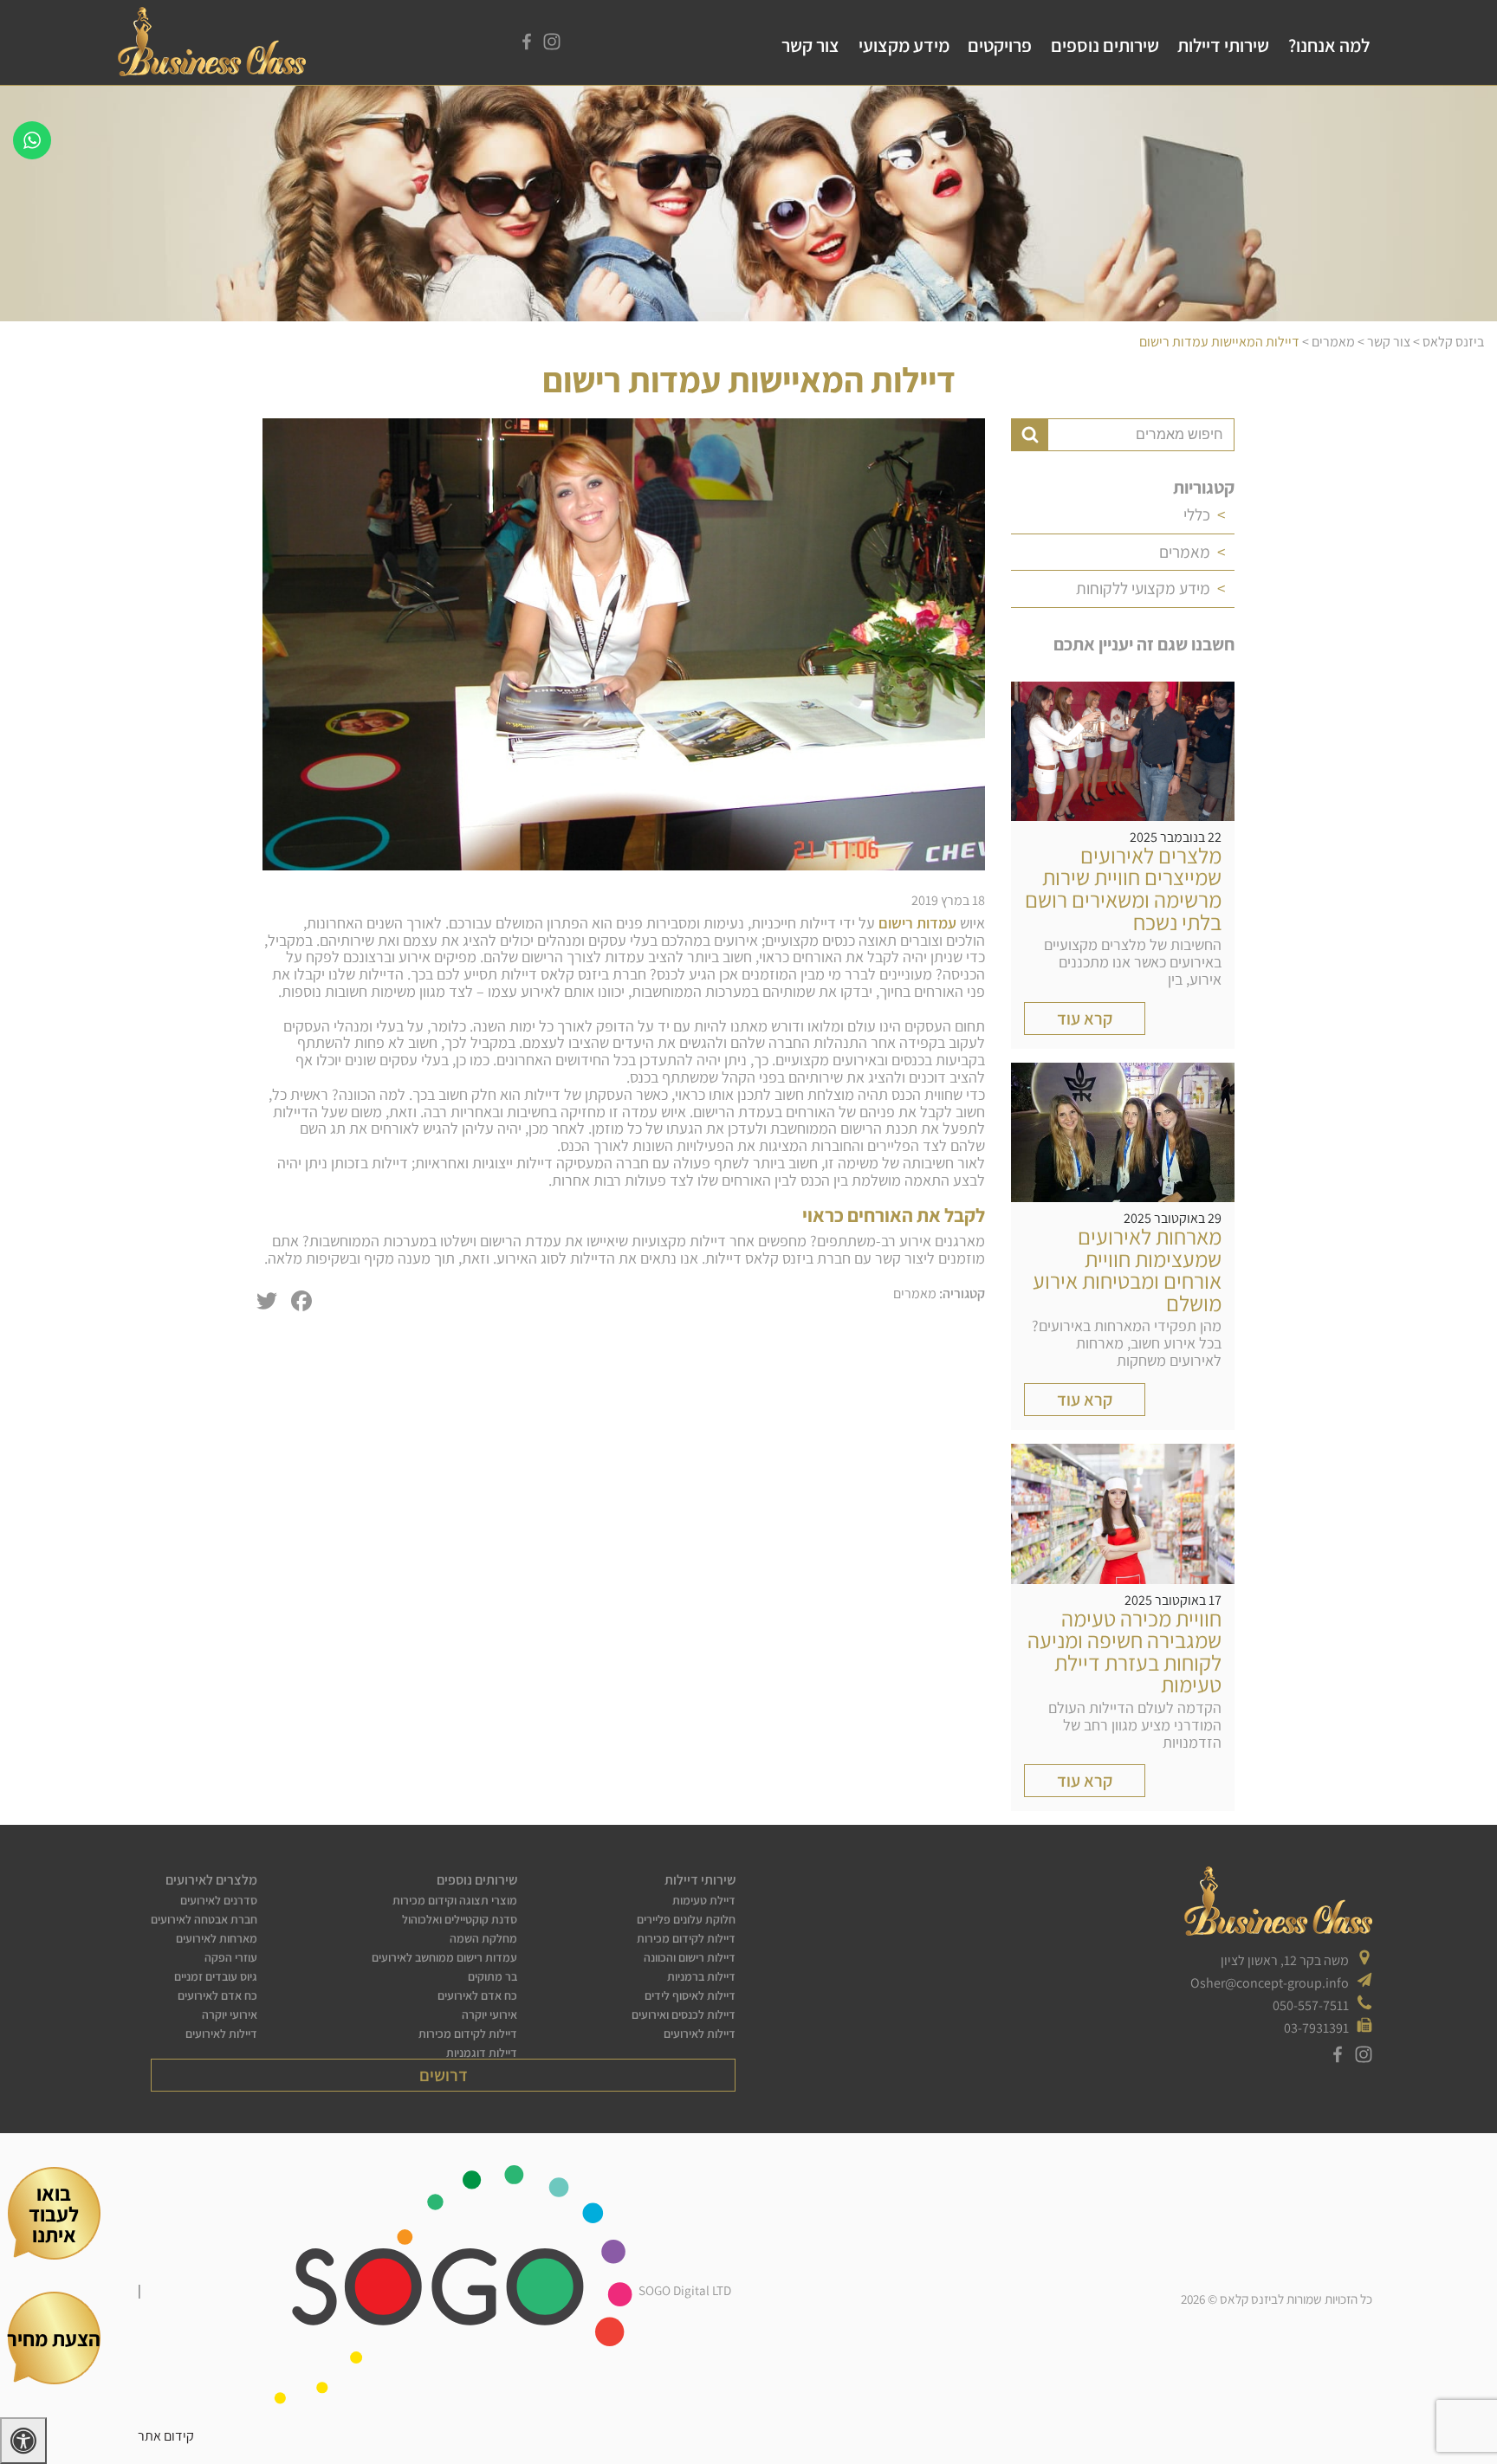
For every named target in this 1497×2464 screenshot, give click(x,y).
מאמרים (1185, 552)
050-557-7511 (1311, 2005)
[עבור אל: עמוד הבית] (212, 71)
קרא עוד (1085, 1019)
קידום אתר (166, 2436)
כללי (1197, 514)
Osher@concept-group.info (1270, 1983)
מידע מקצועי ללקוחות (1143, 588)
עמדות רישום (917, 923)
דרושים (444, 2075)
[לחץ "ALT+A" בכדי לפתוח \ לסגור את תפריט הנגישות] (23, 2441)
